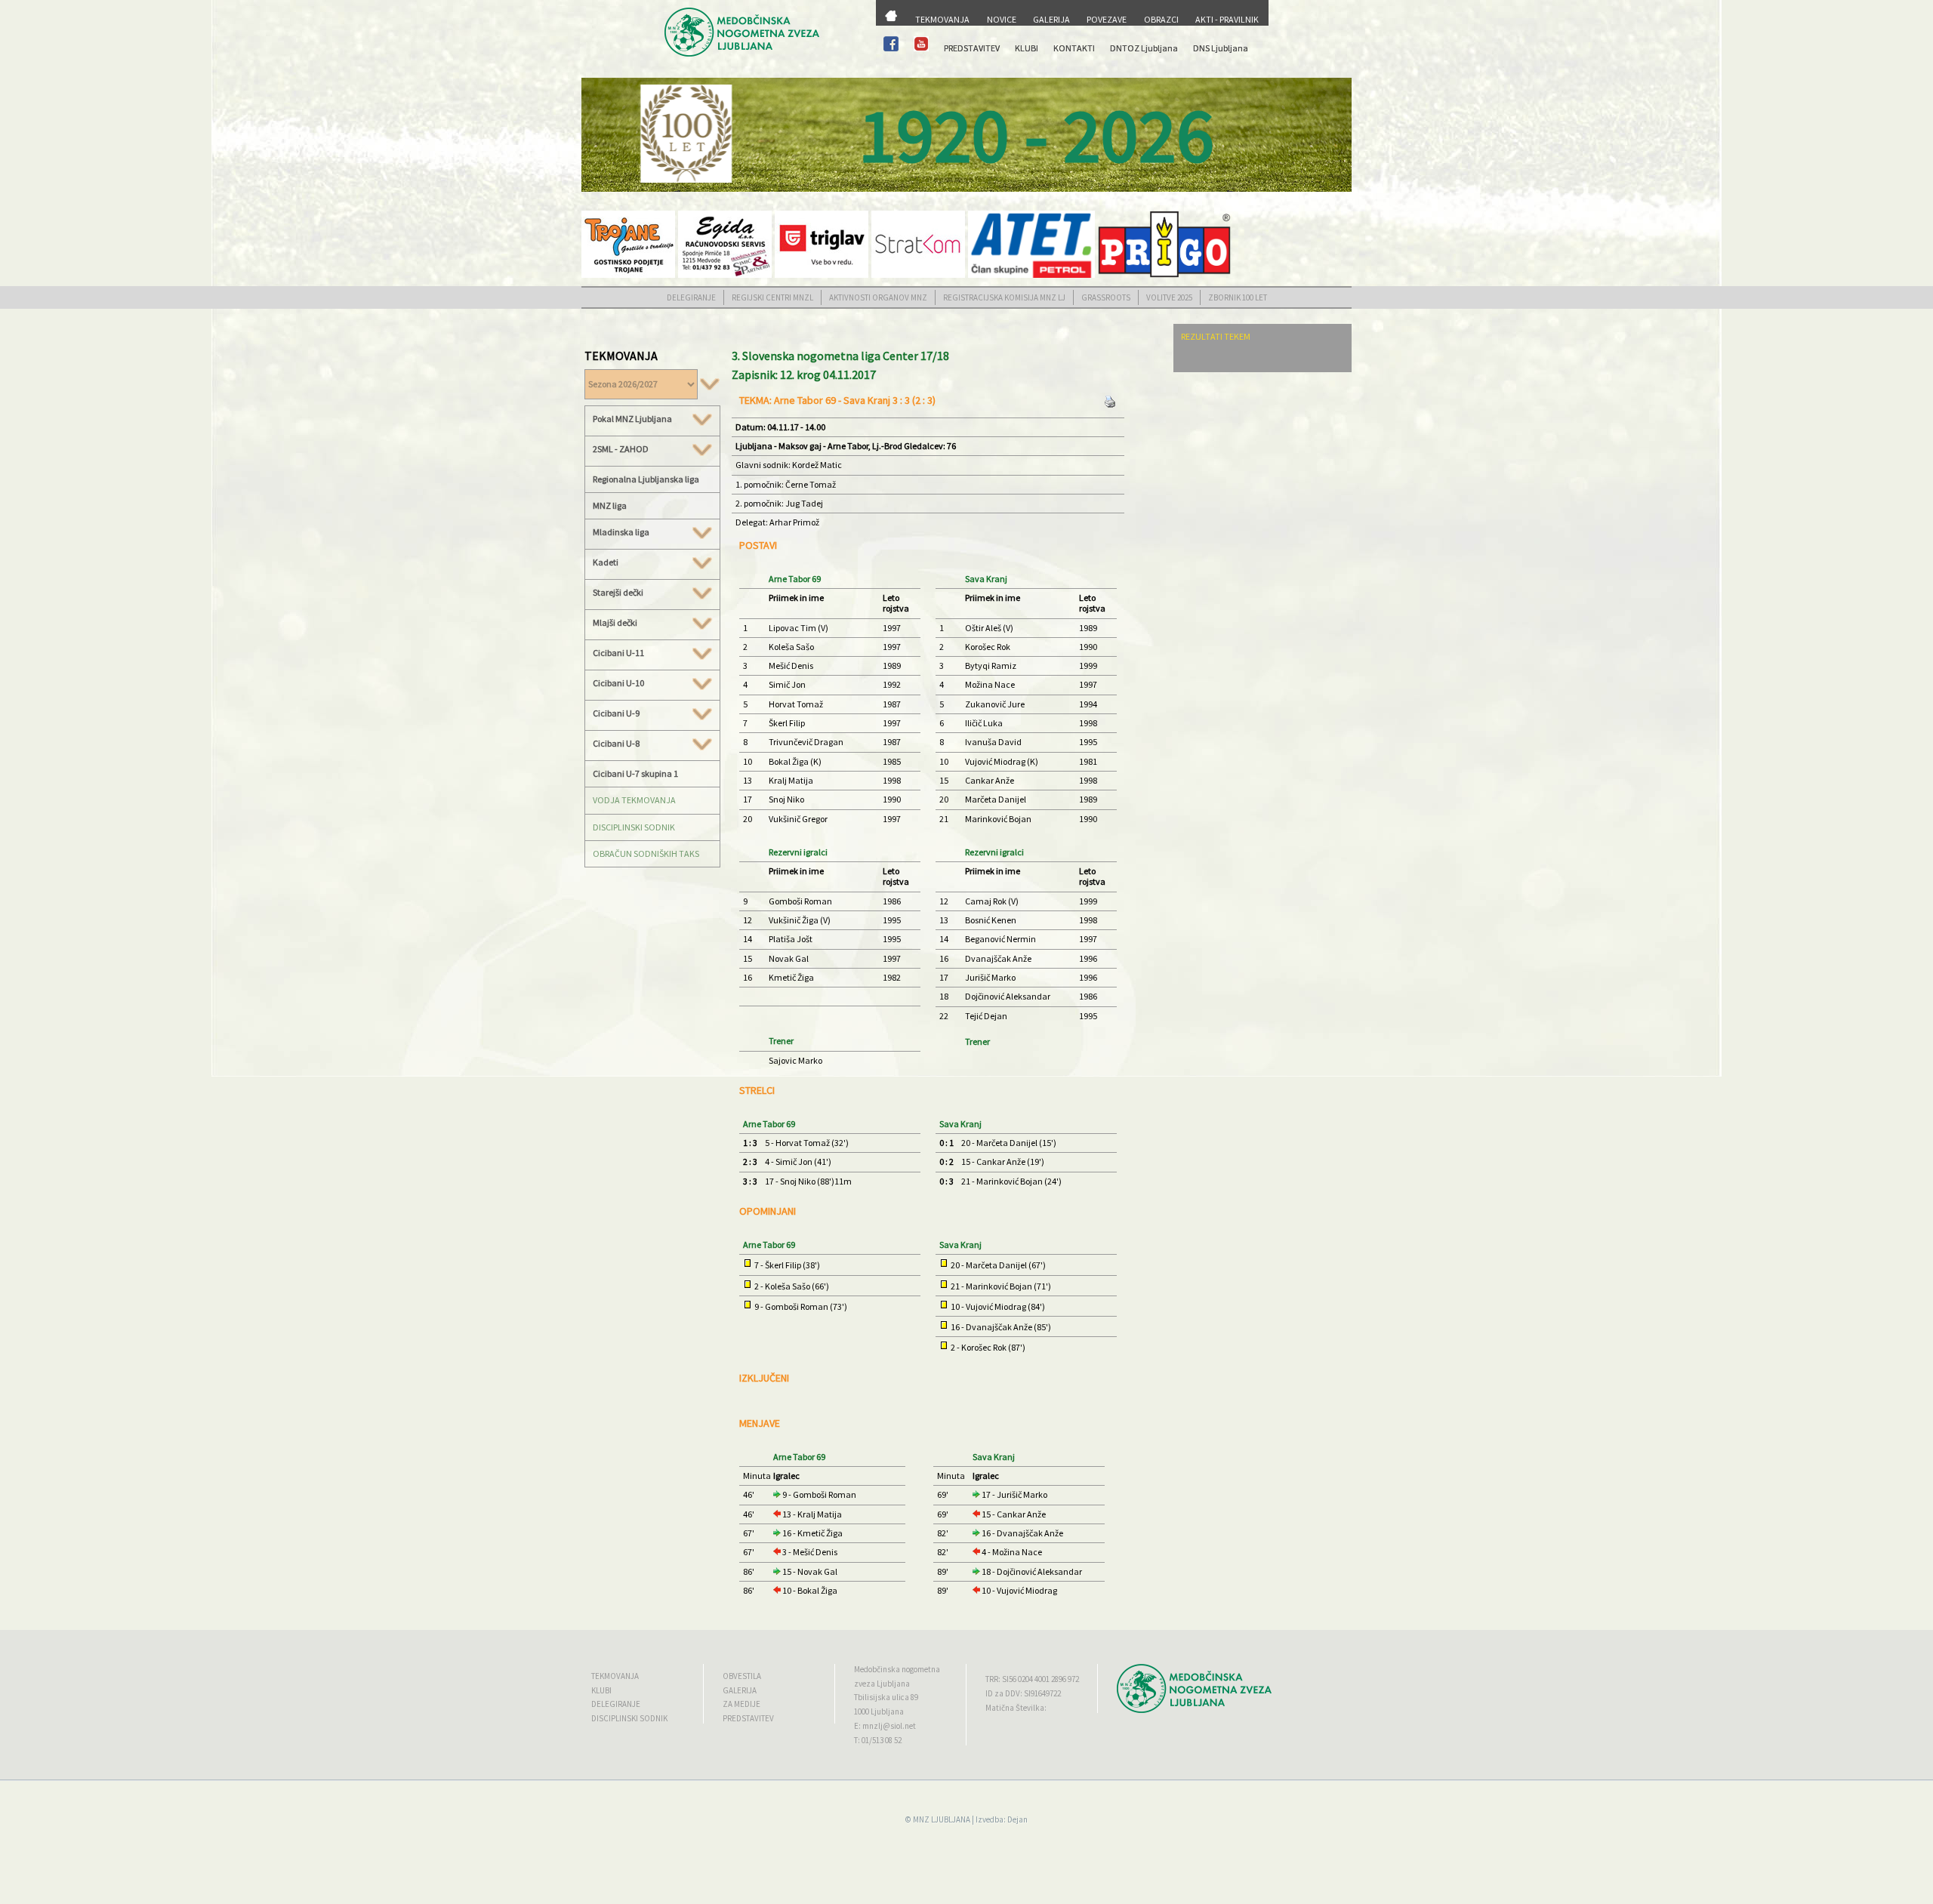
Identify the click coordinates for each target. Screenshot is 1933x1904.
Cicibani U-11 (618, 653)
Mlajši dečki (615, 623)
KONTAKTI (1074, 48)
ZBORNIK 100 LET (1238, 297)
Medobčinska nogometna (897, 1669)
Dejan (1017, 1819)
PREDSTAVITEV (972, 48)
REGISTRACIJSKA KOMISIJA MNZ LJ (1004, 297)
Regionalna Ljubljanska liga (646, 479)
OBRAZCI (1161, 19)
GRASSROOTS (1106, 297)
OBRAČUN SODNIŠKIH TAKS (646, 853)
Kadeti (606, 562)
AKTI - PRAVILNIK (1227, 19)
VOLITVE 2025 (1169, 297)
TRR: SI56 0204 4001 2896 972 (1032, 1679)
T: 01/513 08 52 (878, 1740)
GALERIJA (1051, 19)
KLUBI (1027, 48)
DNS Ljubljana (1221, 48)
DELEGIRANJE (691, 297)
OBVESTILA (742, 1676)
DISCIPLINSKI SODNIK (634, 827)
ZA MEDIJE (741, 1704)
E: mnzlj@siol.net (885, 1726)
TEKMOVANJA (942, 19)
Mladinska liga (621, 532)
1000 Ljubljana (879, 1711)
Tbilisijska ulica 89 (886, 1697)
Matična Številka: (1016, 1708)
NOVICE (1002, 19)
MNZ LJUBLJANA (942, 1819)
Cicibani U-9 (616, 713)
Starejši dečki (618, 593)
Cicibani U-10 (618, 683)
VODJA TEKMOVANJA (634, 800)
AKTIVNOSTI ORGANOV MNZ (878, 297)
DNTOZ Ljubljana (1144, 48)
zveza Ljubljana (882, 1684)
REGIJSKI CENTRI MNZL (772, 297)
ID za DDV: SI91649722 (1023, 1693)
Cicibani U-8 (616, 744)
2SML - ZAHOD (621, 449)
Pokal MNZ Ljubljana (632, 419)
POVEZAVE (1107, 19)
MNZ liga (610, 505)
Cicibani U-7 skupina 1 (635, 773)
